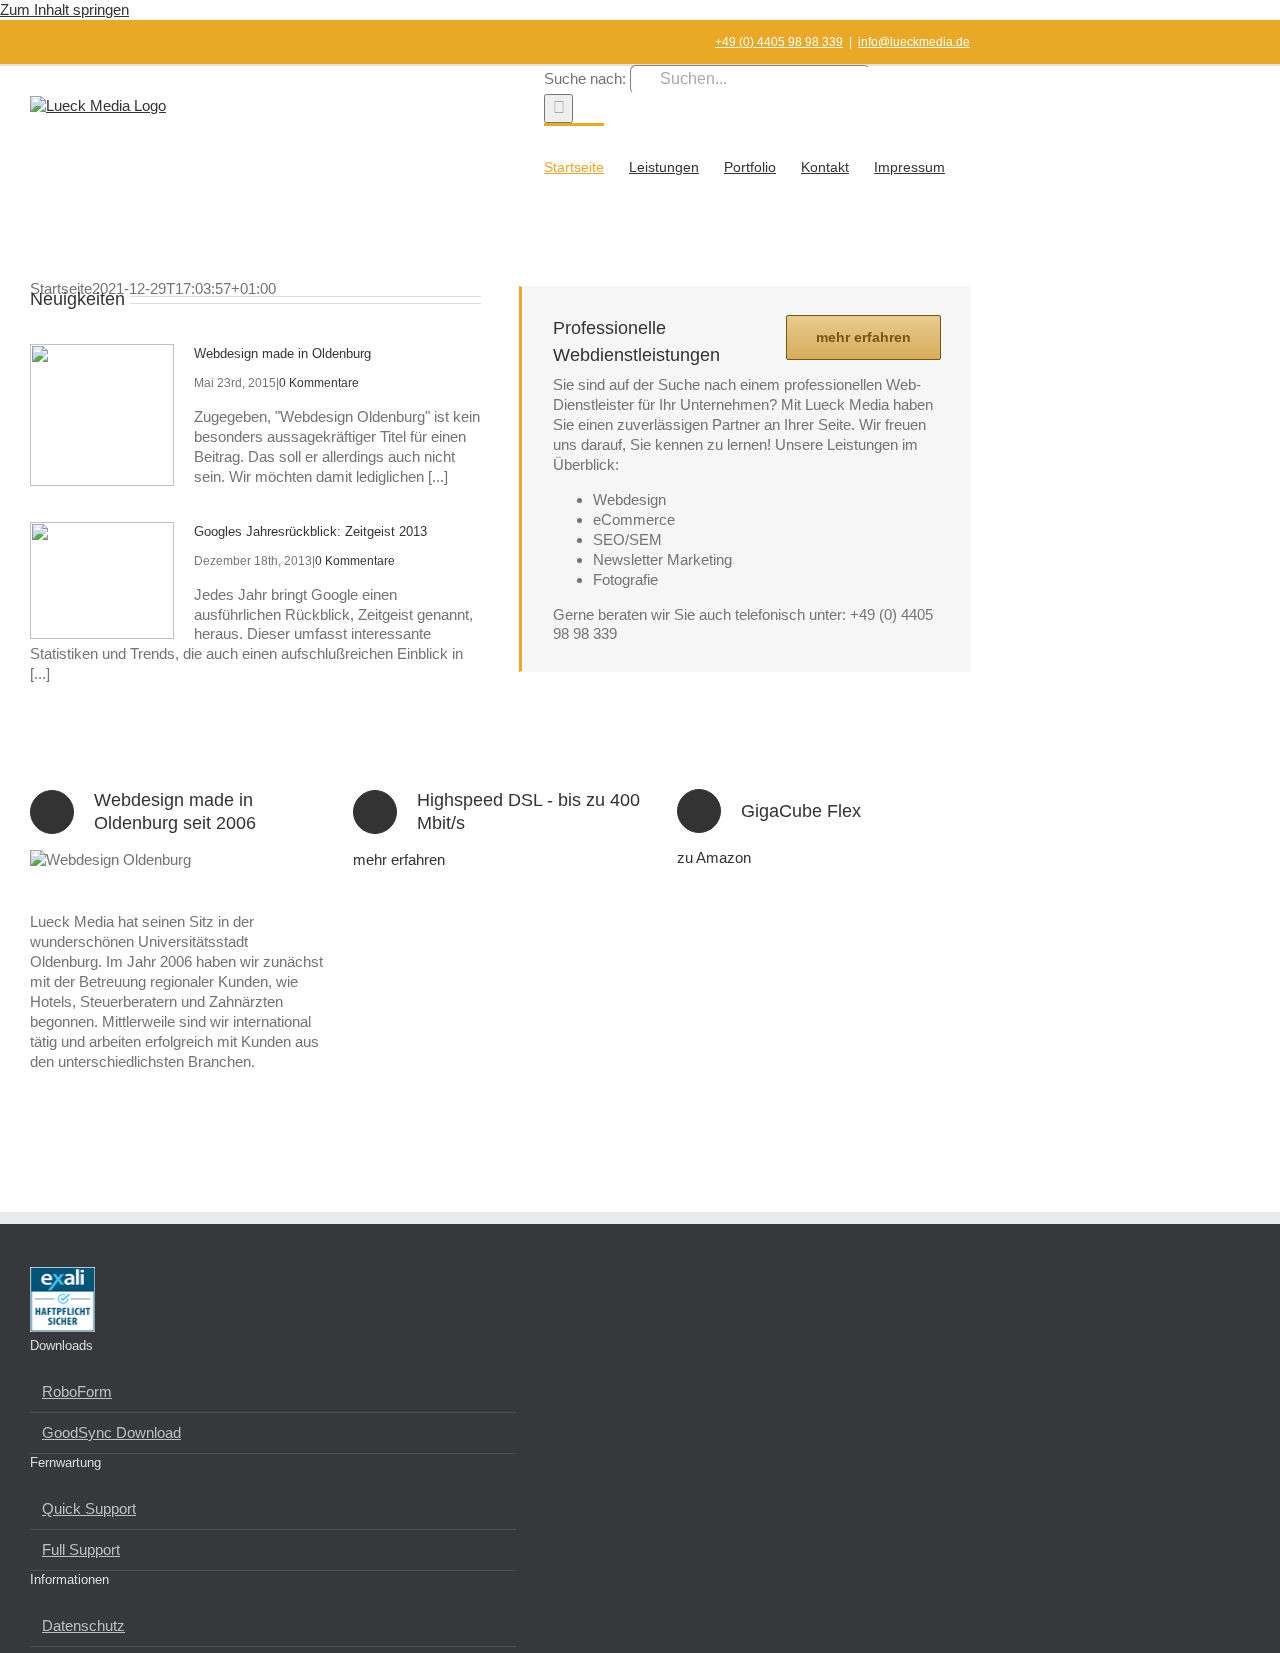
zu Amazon (714, 857)
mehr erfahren (399, 859)
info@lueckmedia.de (914, 42)
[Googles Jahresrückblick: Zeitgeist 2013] (102, 580)
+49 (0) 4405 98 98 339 (779, 42)
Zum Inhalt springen (64, 9)
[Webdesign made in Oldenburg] (102, 415)
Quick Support (89, 1508)
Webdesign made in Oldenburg (282, 353)
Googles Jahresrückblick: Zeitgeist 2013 (310, 531)
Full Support (81, 1549)
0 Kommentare (319, 383)
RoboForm (77, 1391)
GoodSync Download (111, 1432)
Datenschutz (83, 1625)
